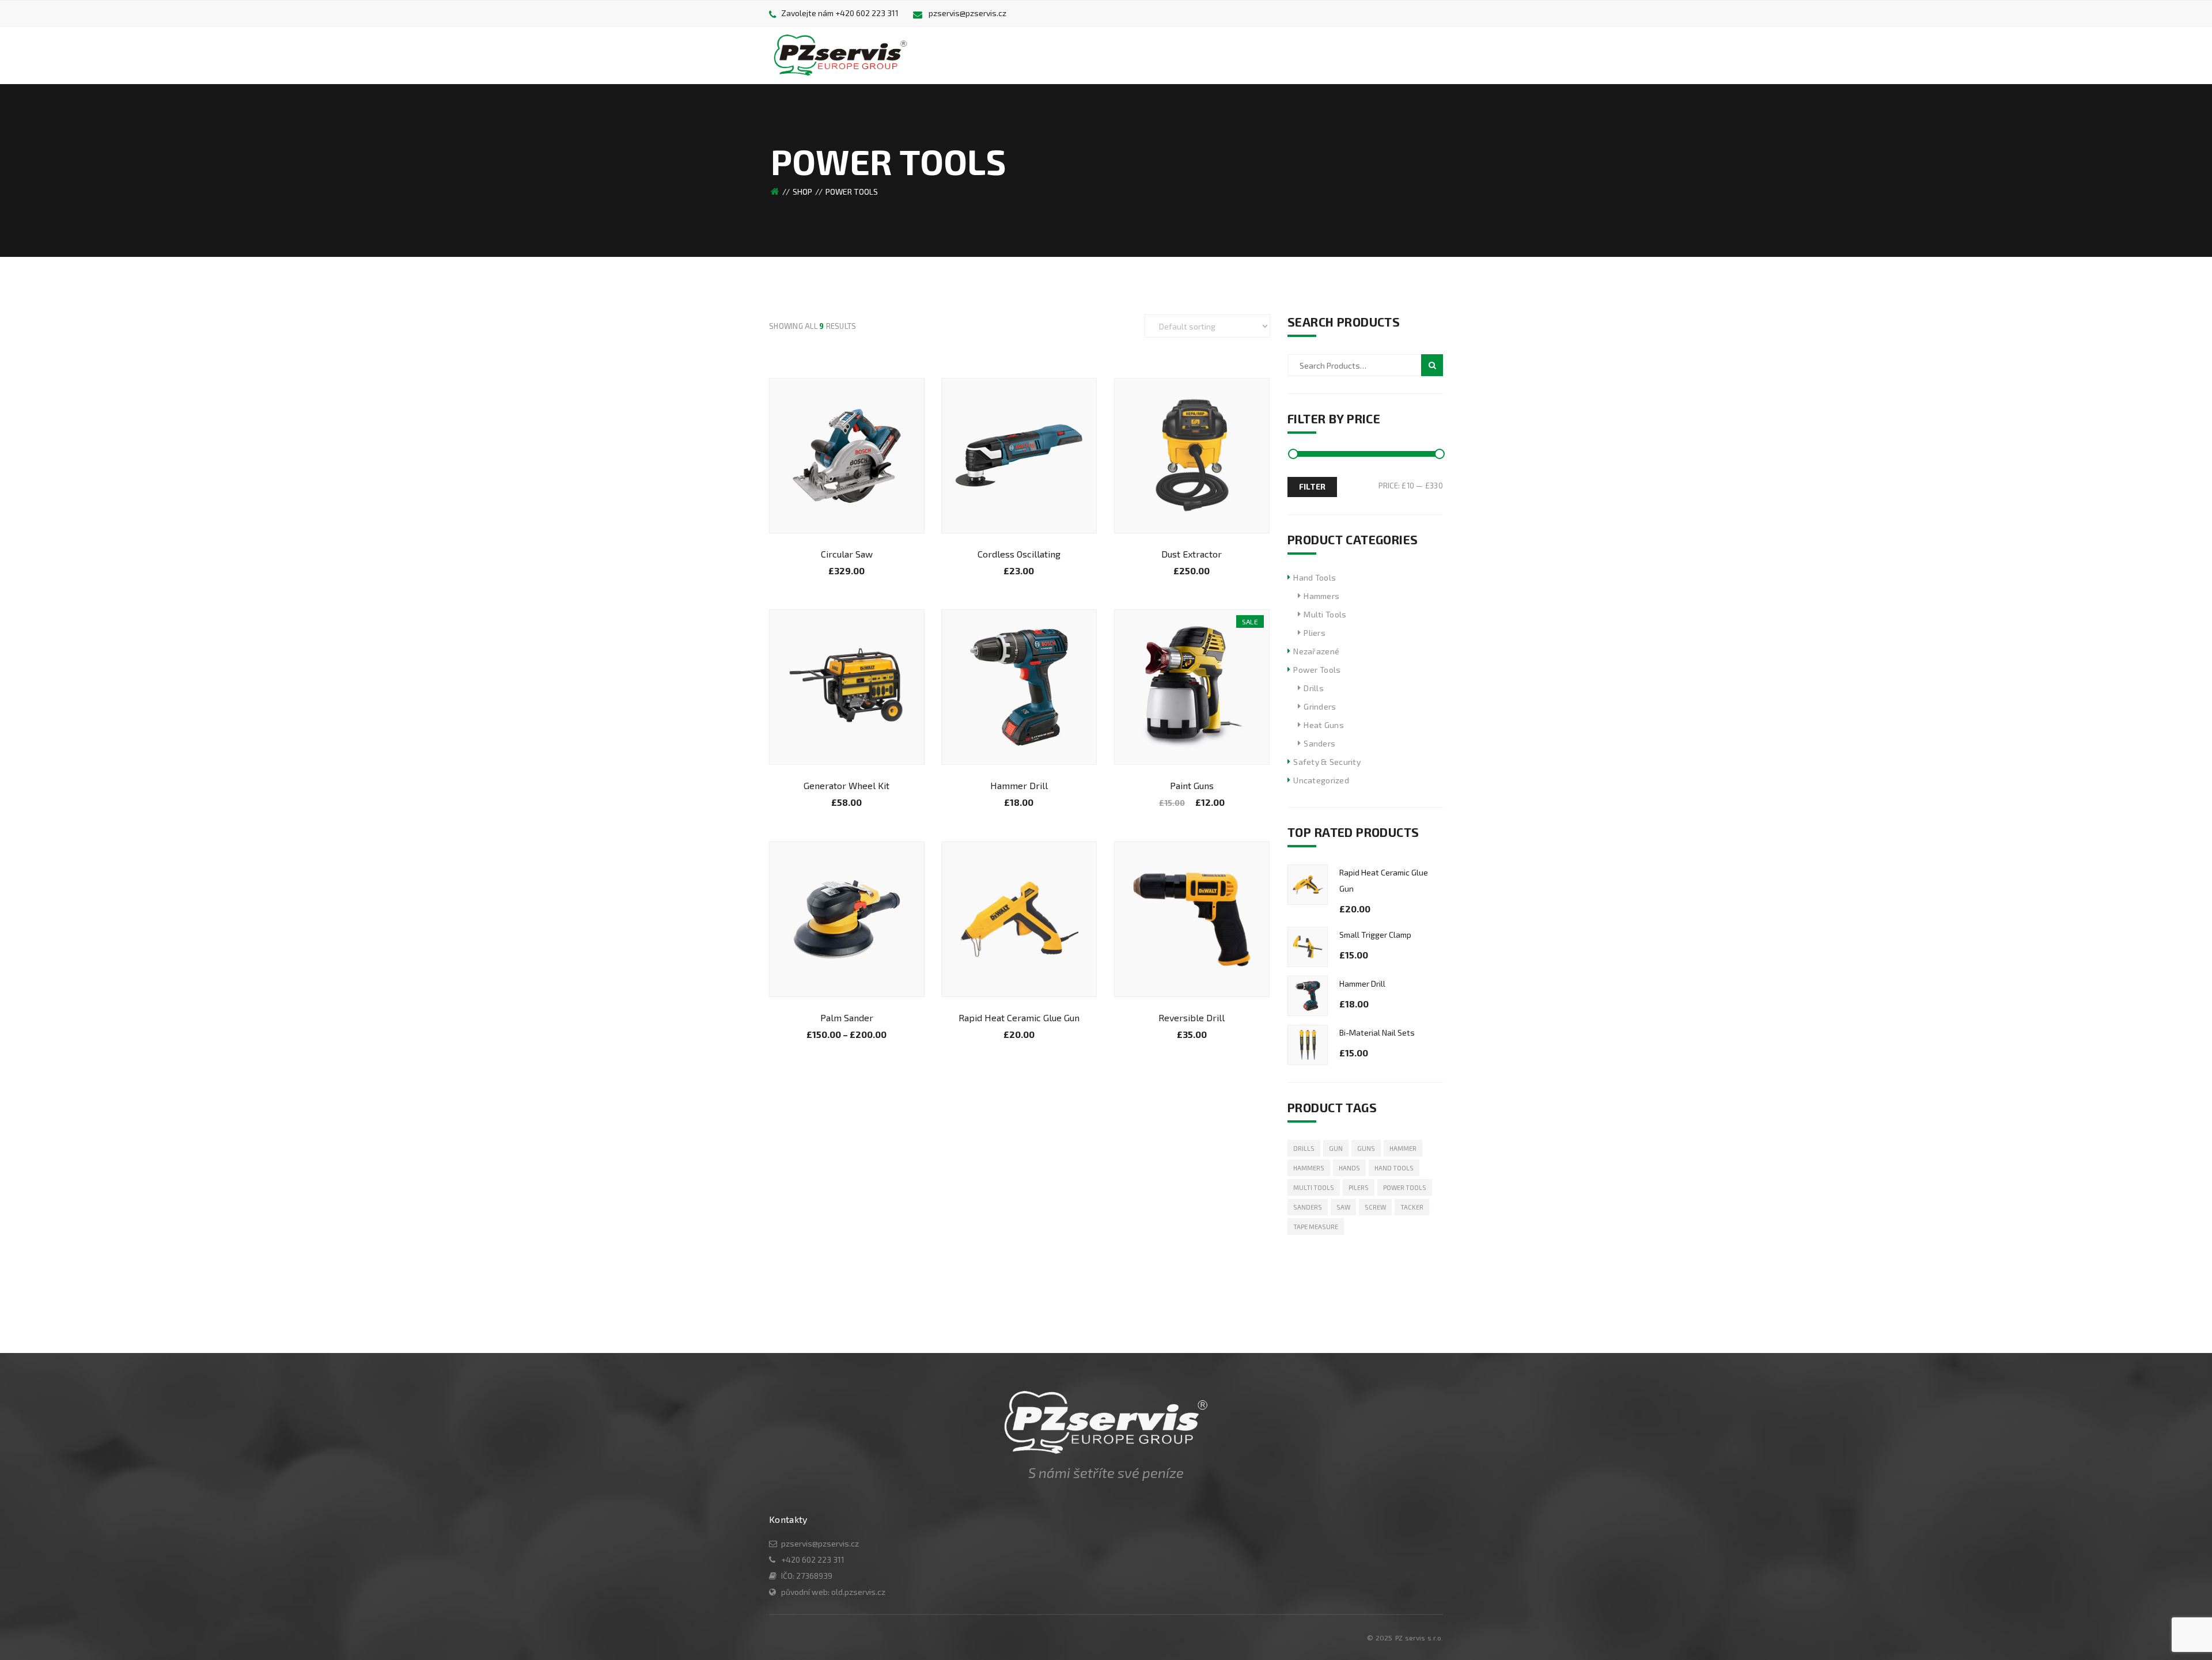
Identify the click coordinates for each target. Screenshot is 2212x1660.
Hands (1349, 1168)
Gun (1336, 1148)
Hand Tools (1315, 577)
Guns (1366, 1148)
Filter (1312, 486)
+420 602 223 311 (867, 13)
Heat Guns (1324, 725)
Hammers (1321, 596)
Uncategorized (1321, 780)
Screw (1375, 1207)
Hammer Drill (1019, 785)
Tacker (1412, 1207)
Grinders (1320, 706)
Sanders (1319, 743)
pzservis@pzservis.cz (967, 13)
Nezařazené (1316, 651)
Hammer (1403, 1148)
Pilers (1359, 1187)
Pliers (1315, 633)
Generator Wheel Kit (846, 785)
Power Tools (1317, 670)
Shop (802, 192)
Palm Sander (847, 1017)
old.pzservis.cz (858, 1592)
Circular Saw (847, 554)
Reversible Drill (1192, 1017)
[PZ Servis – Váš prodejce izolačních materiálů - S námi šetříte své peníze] (840, 54)
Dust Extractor (1192, 554)
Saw (1343, 1207)
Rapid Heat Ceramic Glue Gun (1019, 1017)
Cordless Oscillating (1019, 554)
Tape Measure (1316, 1227)
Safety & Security (1327, 762)
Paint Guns (1192, 785)
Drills (1314, 688)
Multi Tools (1325, 614)
